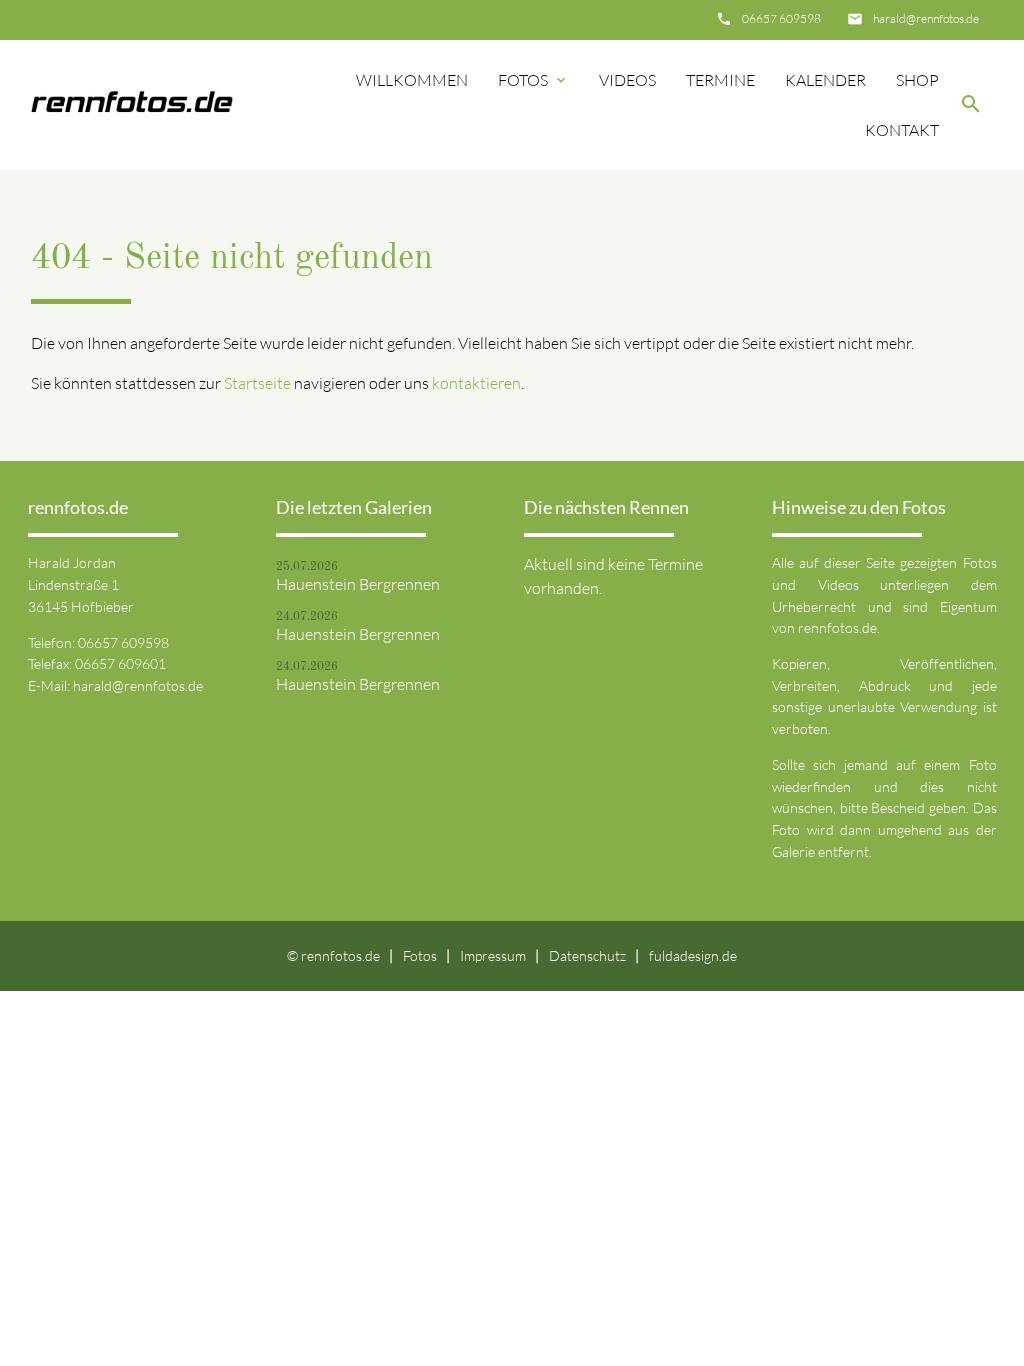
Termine (720, 80)
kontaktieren (476, 383)
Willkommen (412, 80)
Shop (917, 80)
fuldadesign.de (693, 955)
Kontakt (902, 130)
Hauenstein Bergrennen (358, 584)
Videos (627, 80)
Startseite (257, 383)
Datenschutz (587, 955)
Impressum (493, 955)
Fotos (533, 80)
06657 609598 (781, 18)
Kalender (825, 80)
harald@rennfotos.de (926, 18)
